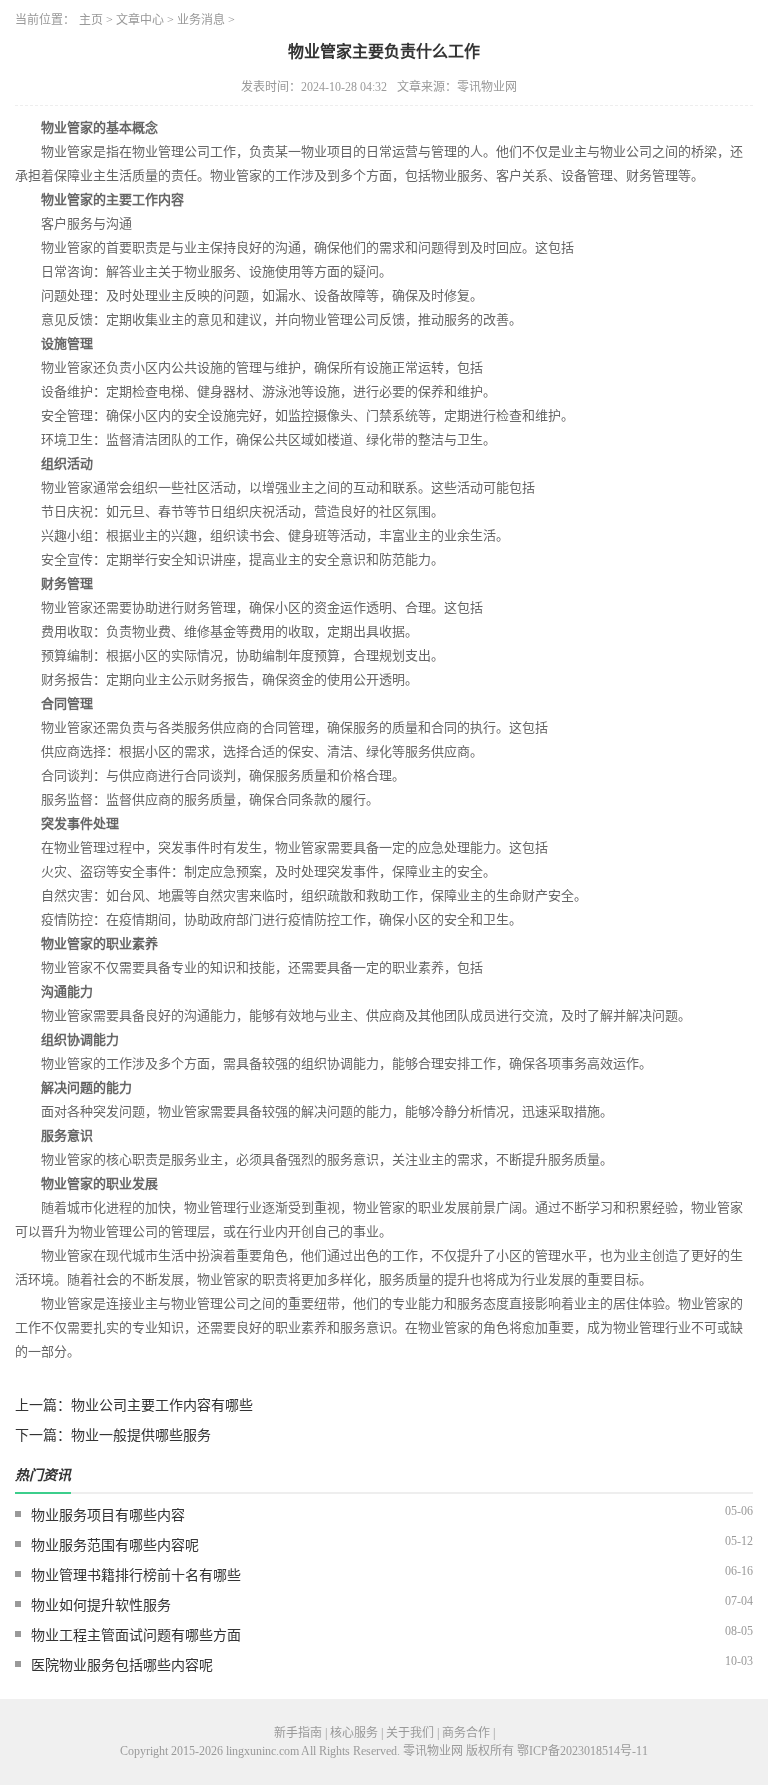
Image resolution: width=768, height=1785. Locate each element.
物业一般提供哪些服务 (141, 1435)
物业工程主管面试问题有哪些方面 (136, 1635)
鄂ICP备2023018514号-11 (582, 1751)
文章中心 (140, 20)
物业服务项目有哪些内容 (108, 1515)
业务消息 (201, 20)
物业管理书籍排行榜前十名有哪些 (136, 1575)
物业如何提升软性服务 (101, 1605)
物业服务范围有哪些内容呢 (115, 1545)
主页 (91, 20)
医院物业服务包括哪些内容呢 (122, 1665)
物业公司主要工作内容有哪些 (162, 1405)
